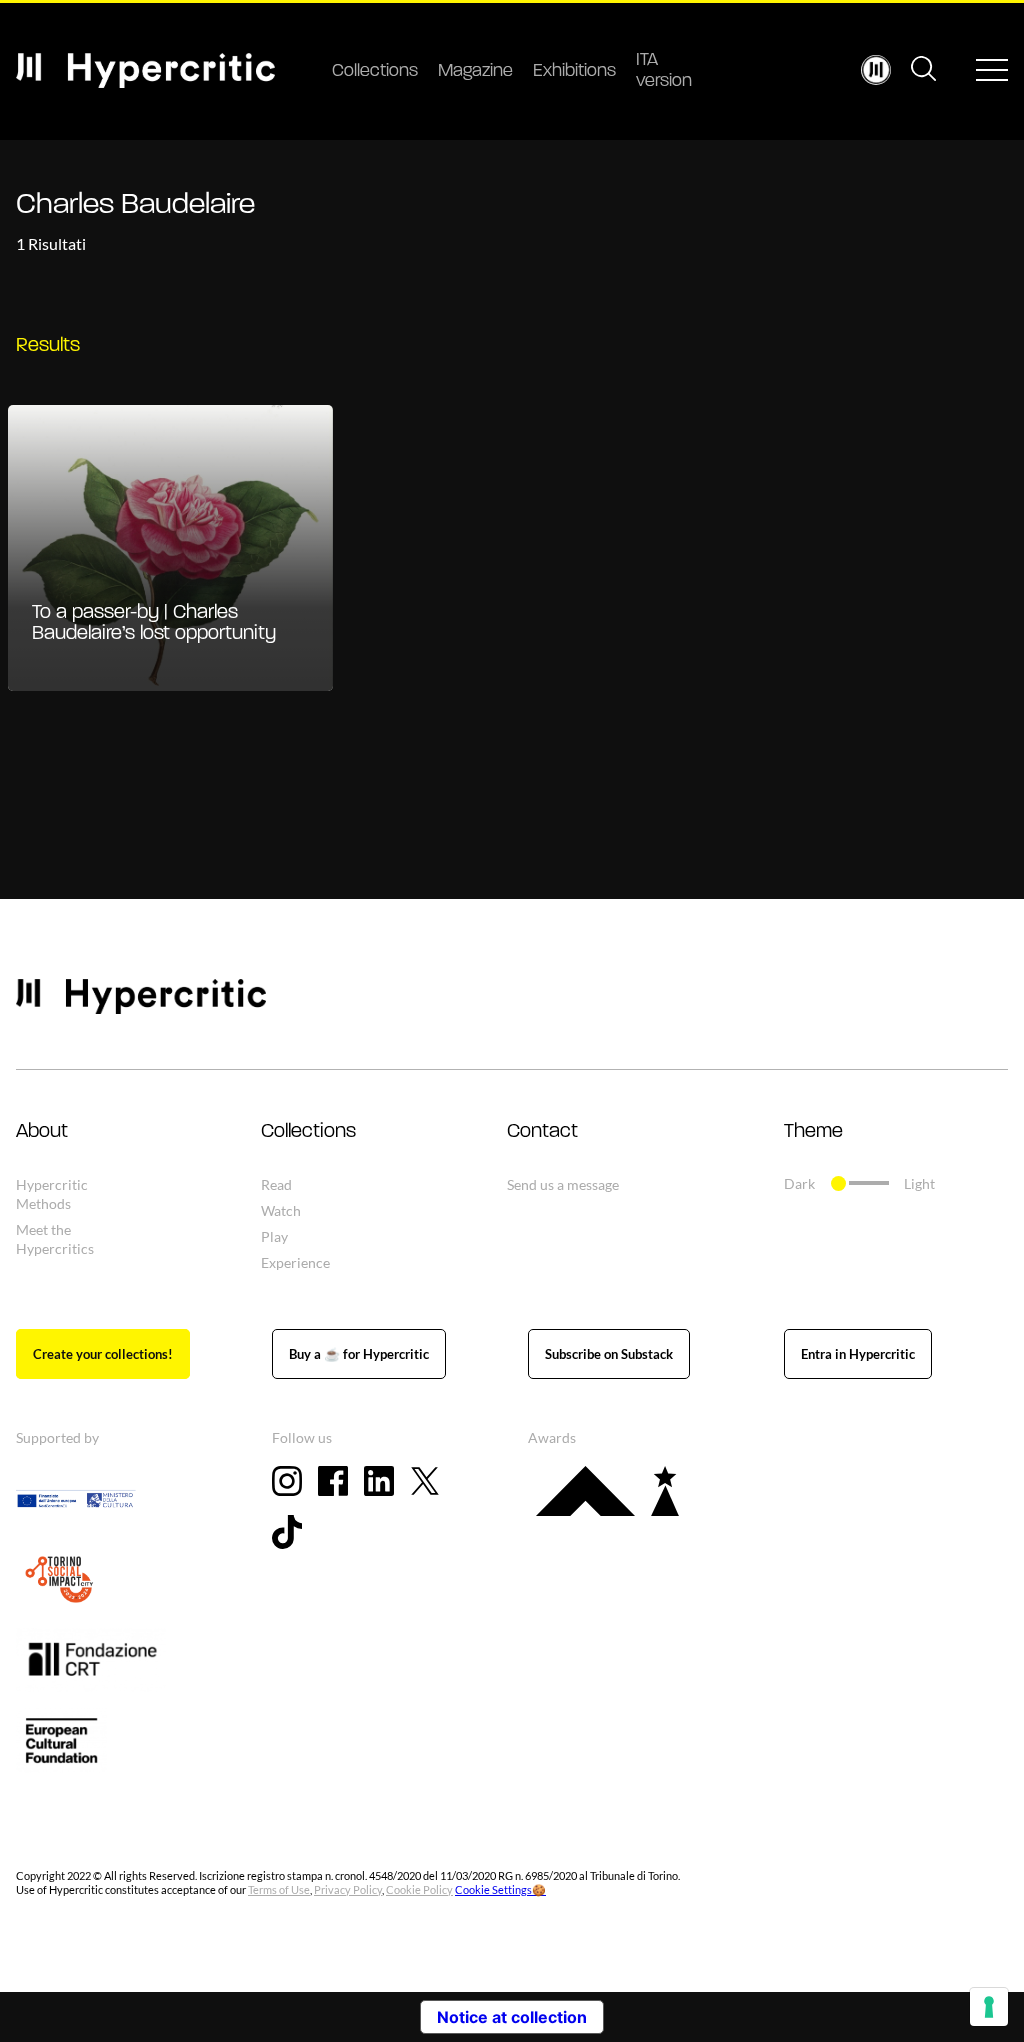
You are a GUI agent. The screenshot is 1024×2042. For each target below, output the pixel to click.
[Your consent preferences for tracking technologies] (989, 2007)
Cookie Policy (419, 1889)
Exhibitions (574, 72)
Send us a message (563, 1184)
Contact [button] (542, 1132)
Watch (281, 1210)
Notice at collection (512, 2017)
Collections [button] (308, 1132)
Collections (375, 72)
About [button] (42, 1132)
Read (276, 1184)
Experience (295, 1262)
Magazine (475, 72)
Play (274, 1236)
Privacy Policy (348, 1889)
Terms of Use (279, 1889)
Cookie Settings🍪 (500, 1889)
